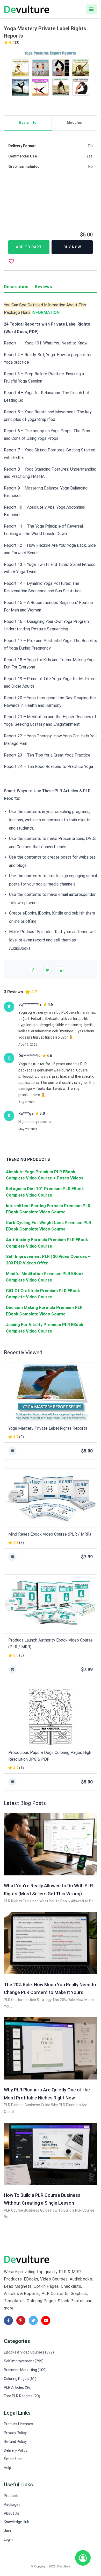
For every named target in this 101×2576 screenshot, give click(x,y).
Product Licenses (19, 2424)
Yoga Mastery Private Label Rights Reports (48, 1428)
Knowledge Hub (17, 2522)
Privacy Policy (15, 2433)
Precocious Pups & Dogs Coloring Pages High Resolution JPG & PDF (50, 1756)
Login (8, 2539)
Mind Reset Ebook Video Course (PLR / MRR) (50, 1534)
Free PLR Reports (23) (22, 2396)
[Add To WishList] (11, 261)
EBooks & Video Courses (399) (29, 2352)
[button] (11, 79)
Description (16, 287)
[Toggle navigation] (91, 9)
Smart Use (13, 2459)
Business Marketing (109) (25, 2370)
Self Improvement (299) (24, 2361)
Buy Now (72, 247)
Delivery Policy (16, 2450)
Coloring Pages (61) (20, 2379)
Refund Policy (15, 2442)
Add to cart (29, 247)
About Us (12, 2513)
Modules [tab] (74, 123)
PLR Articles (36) (18, 2387)
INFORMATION (46, 312)
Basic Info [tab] (28, 123)
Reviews (43, 287)
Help (8, 2468)
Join (7, 2531)
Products (12, 2496)
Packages (12, 2505)
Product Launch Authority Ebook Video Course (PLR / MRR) (51, 1643)
